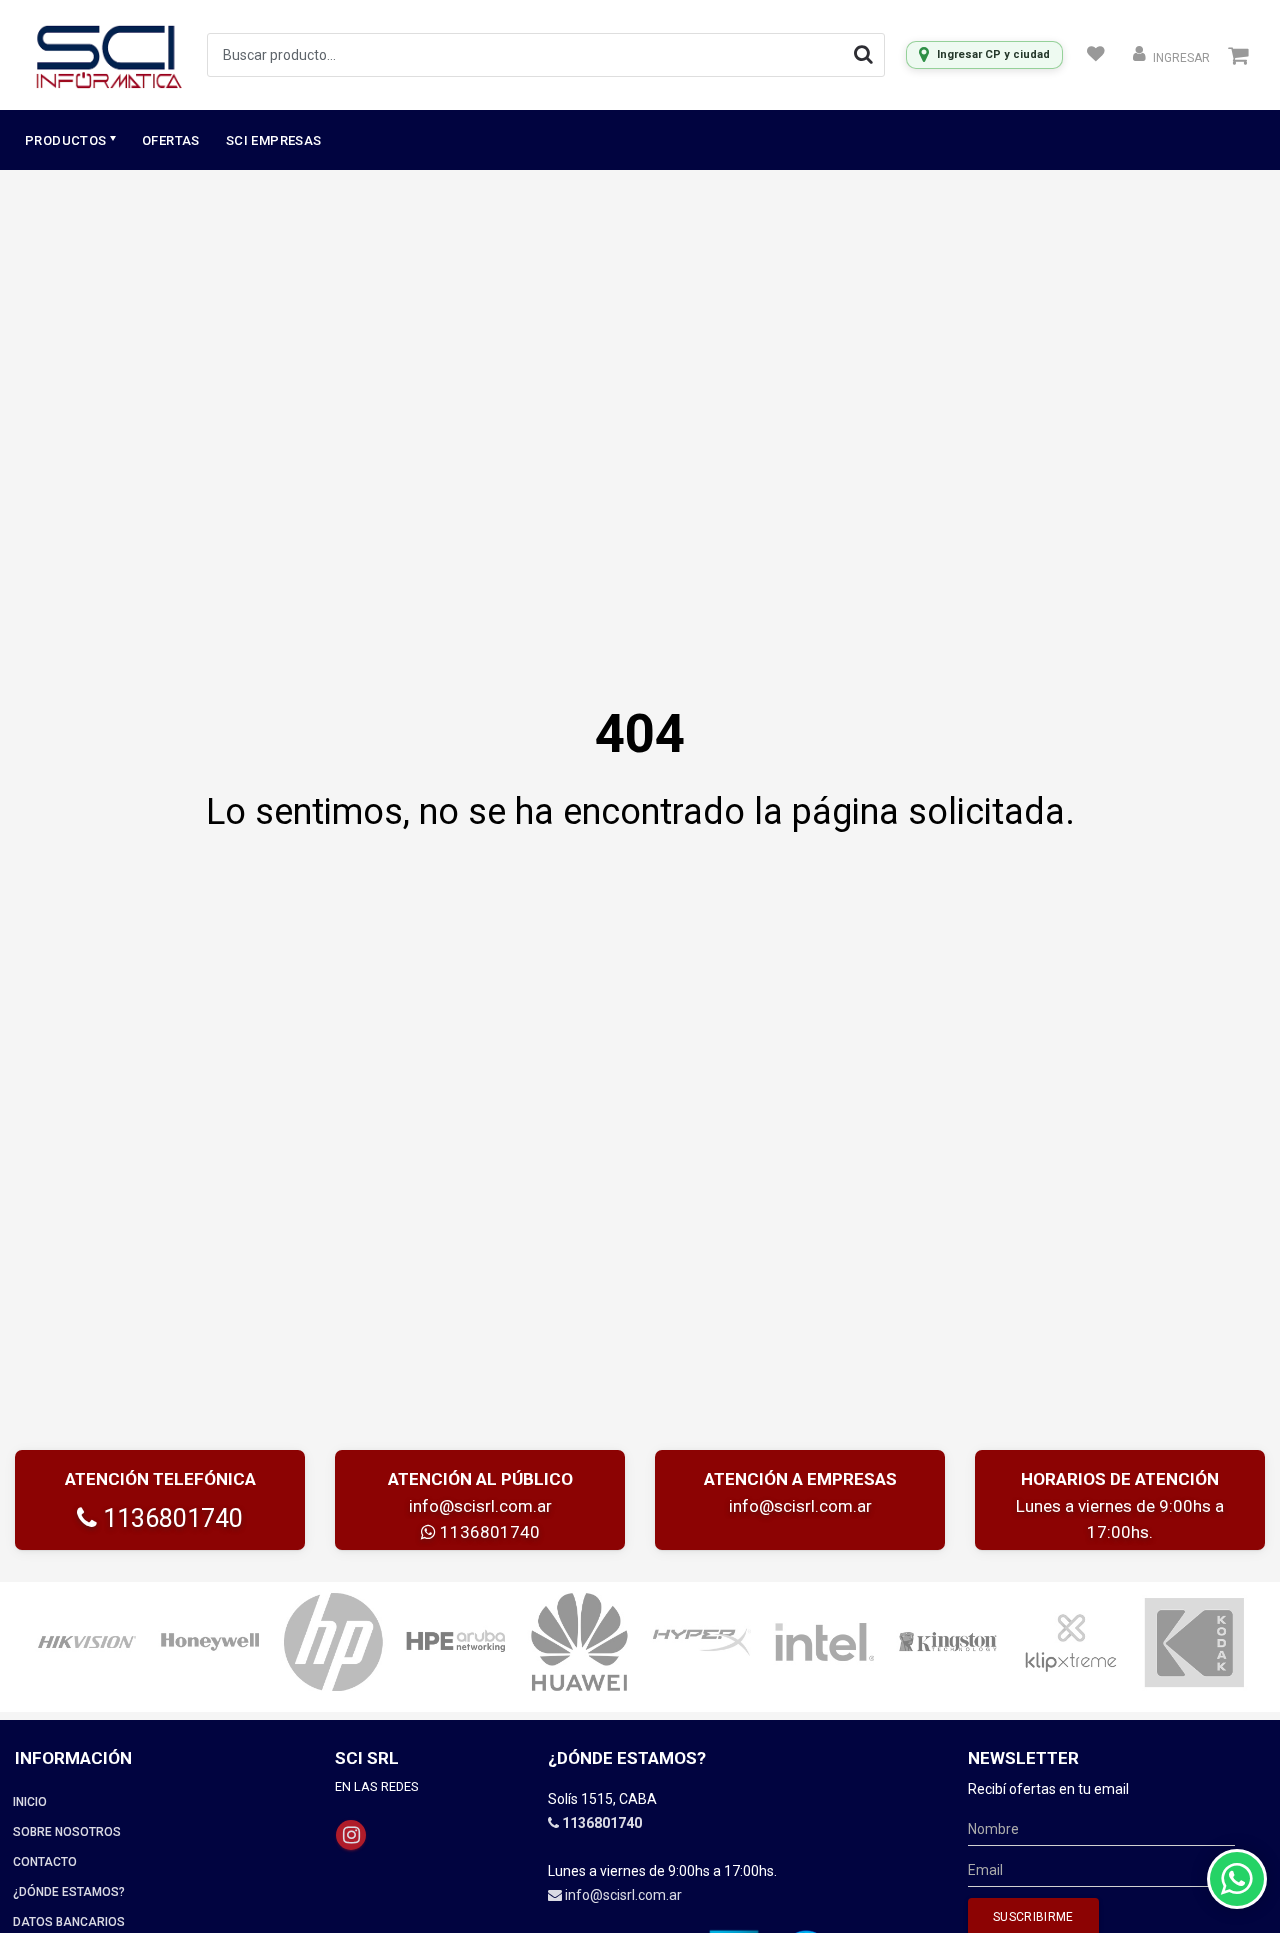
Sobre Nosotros (67, 1832)
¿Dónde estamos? (69, 1892)
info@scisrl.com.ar (480, 1506)
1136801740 (170, 1518)
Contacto (45, 1862)
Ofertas (171, 140)
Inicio (30, 1802)
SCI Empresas (274, 140)
